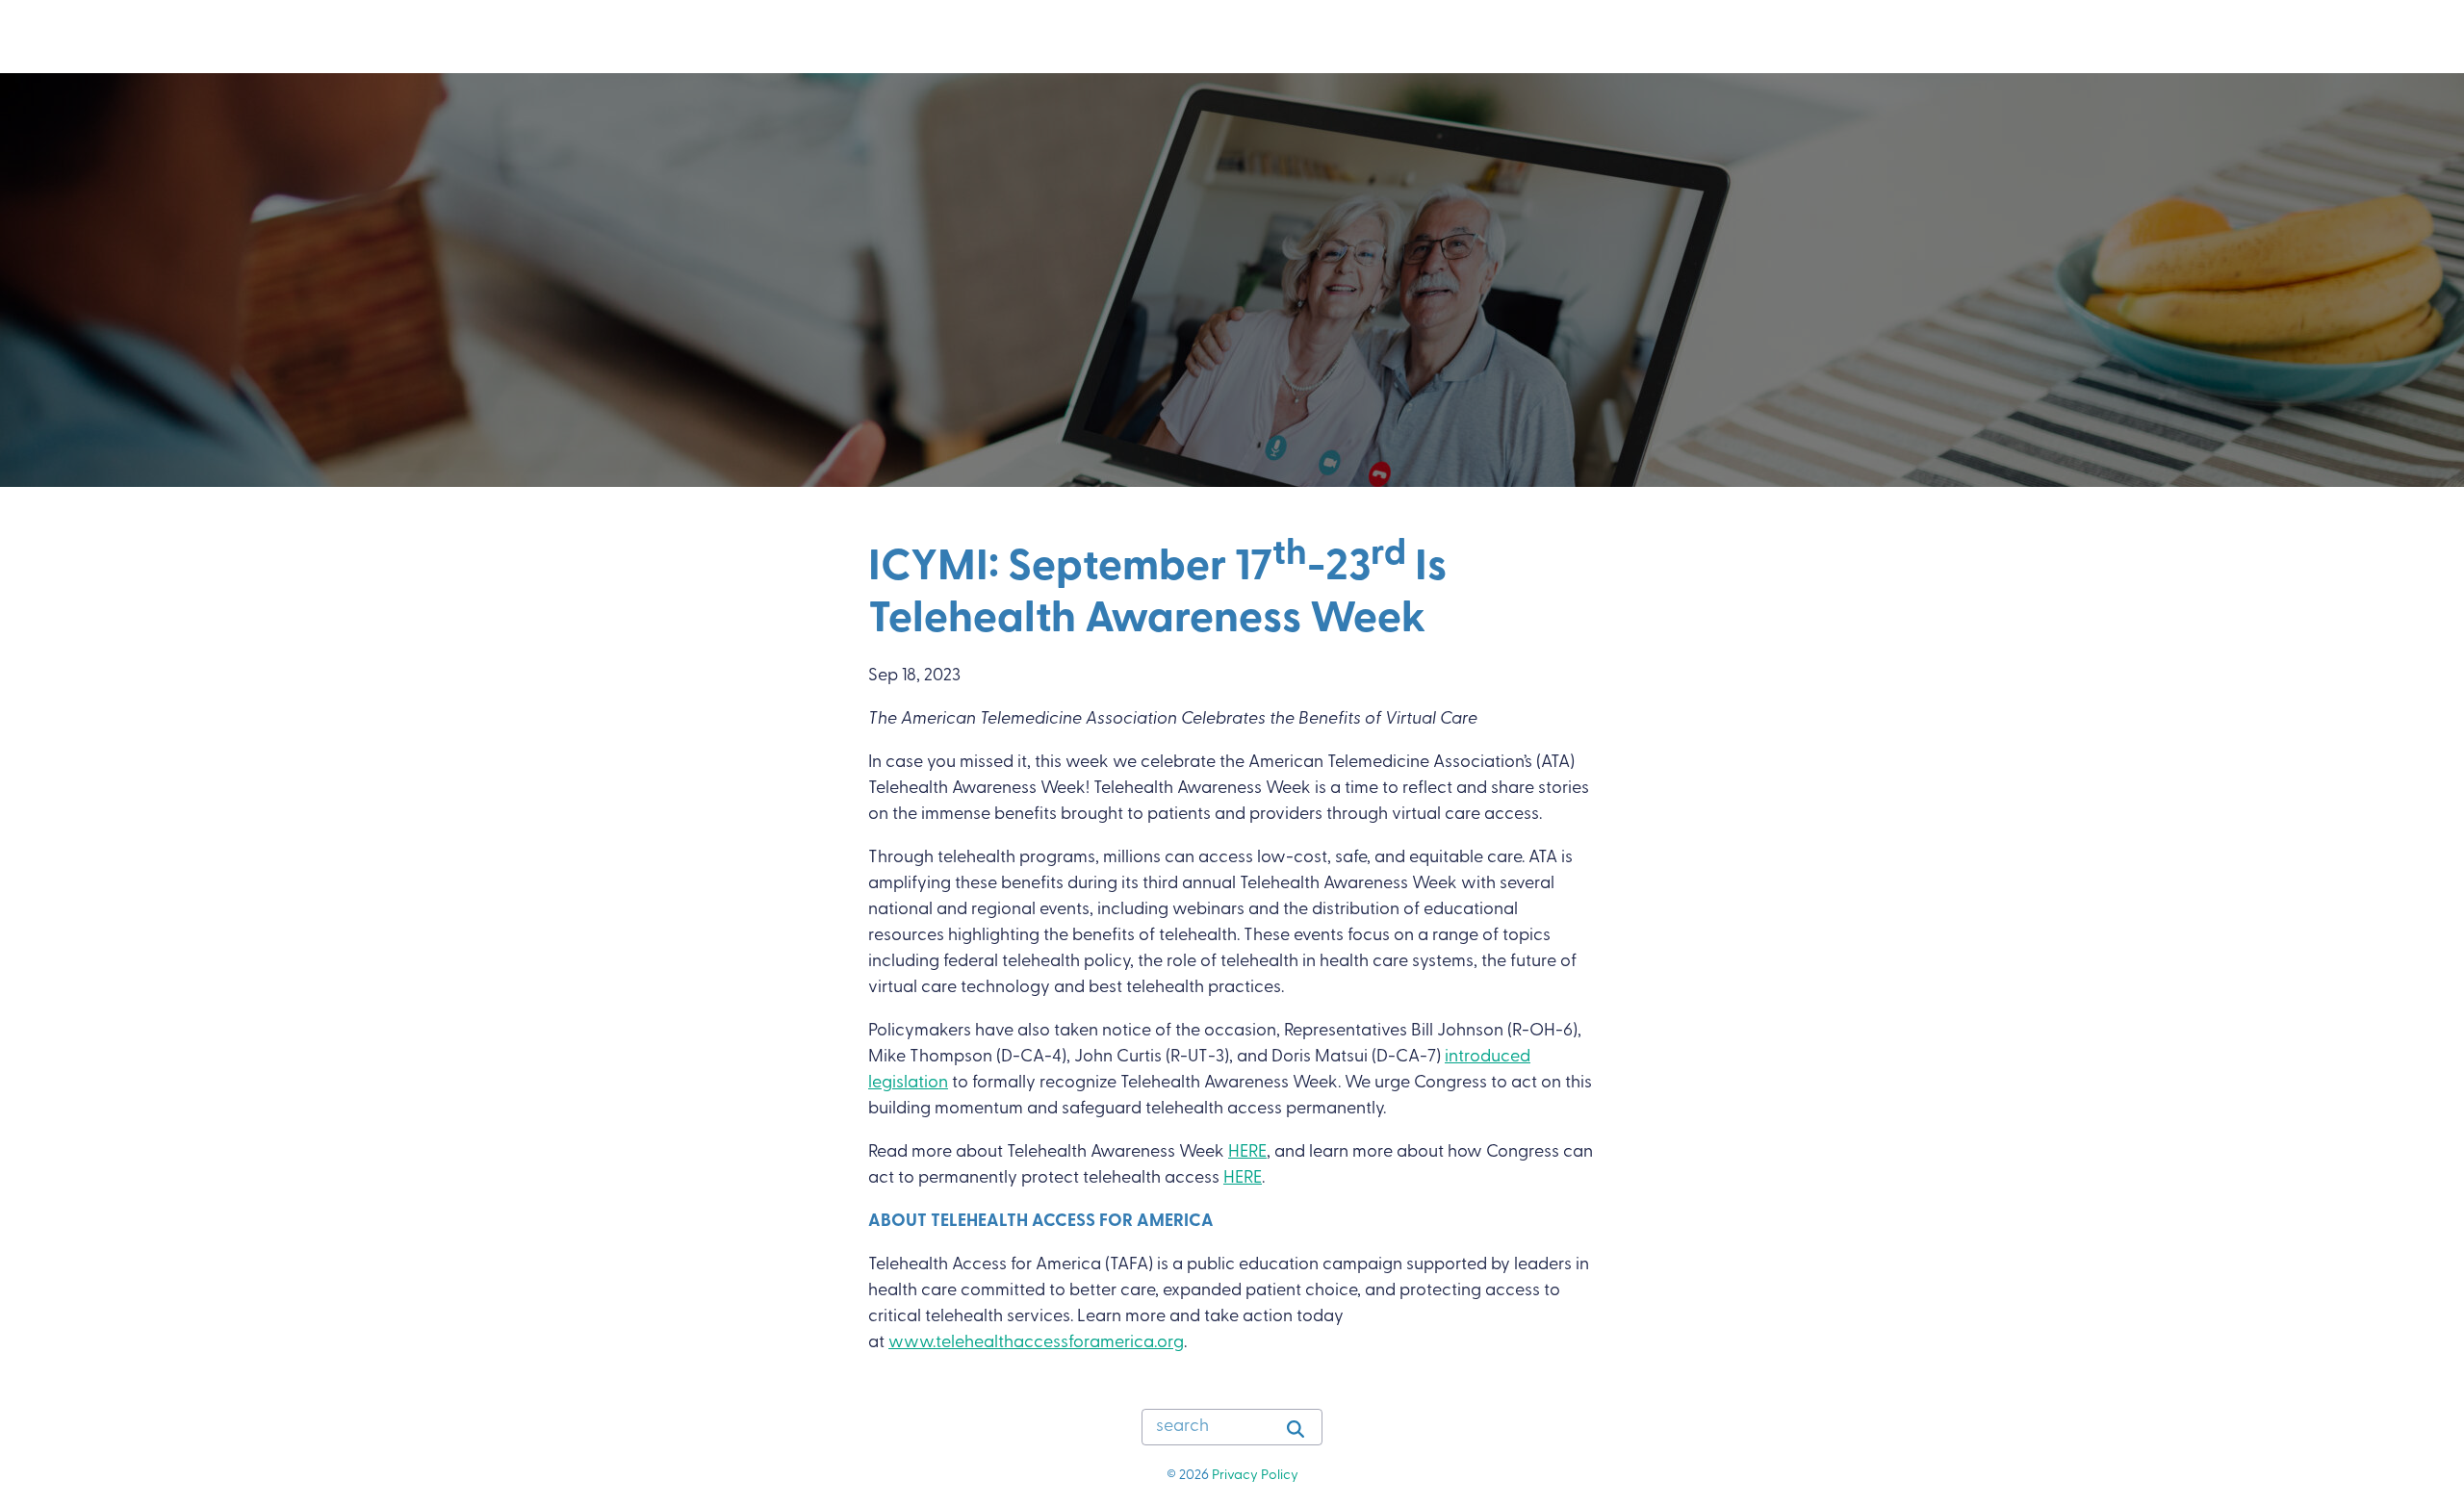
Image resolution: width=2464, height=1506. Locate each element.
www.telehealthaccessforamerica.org (1036, 1343)
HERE (1247, 1153)
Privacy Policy (1255, 1476)
